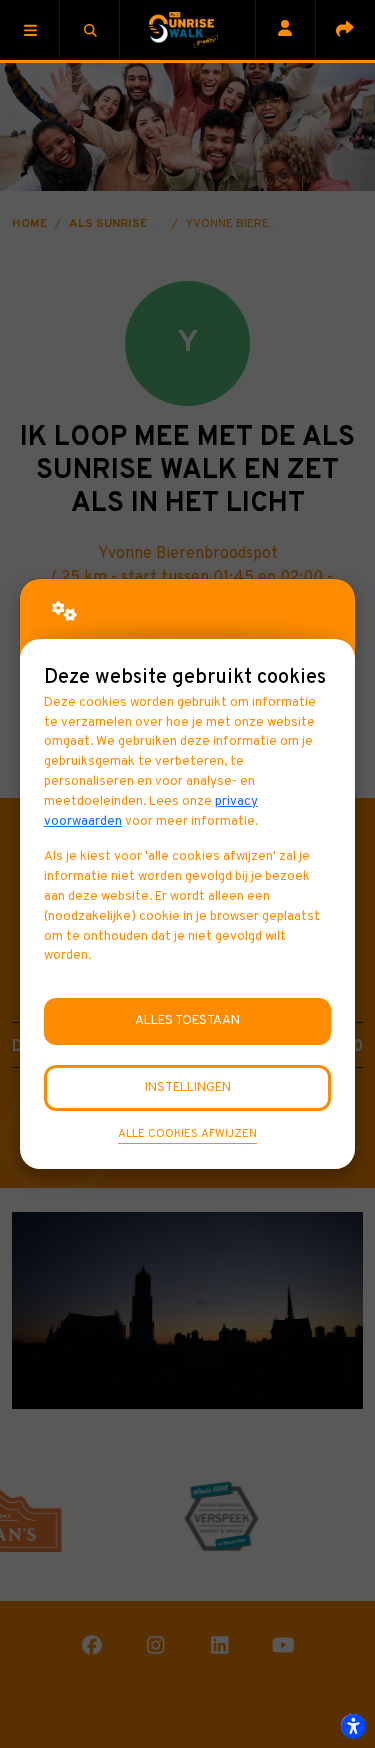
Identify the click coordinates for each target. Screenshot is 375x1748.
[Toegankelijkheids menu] (353, 1726)
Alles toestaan (187, 1020)
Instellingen (188, 1087)
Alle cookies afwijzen (187, 1134)
